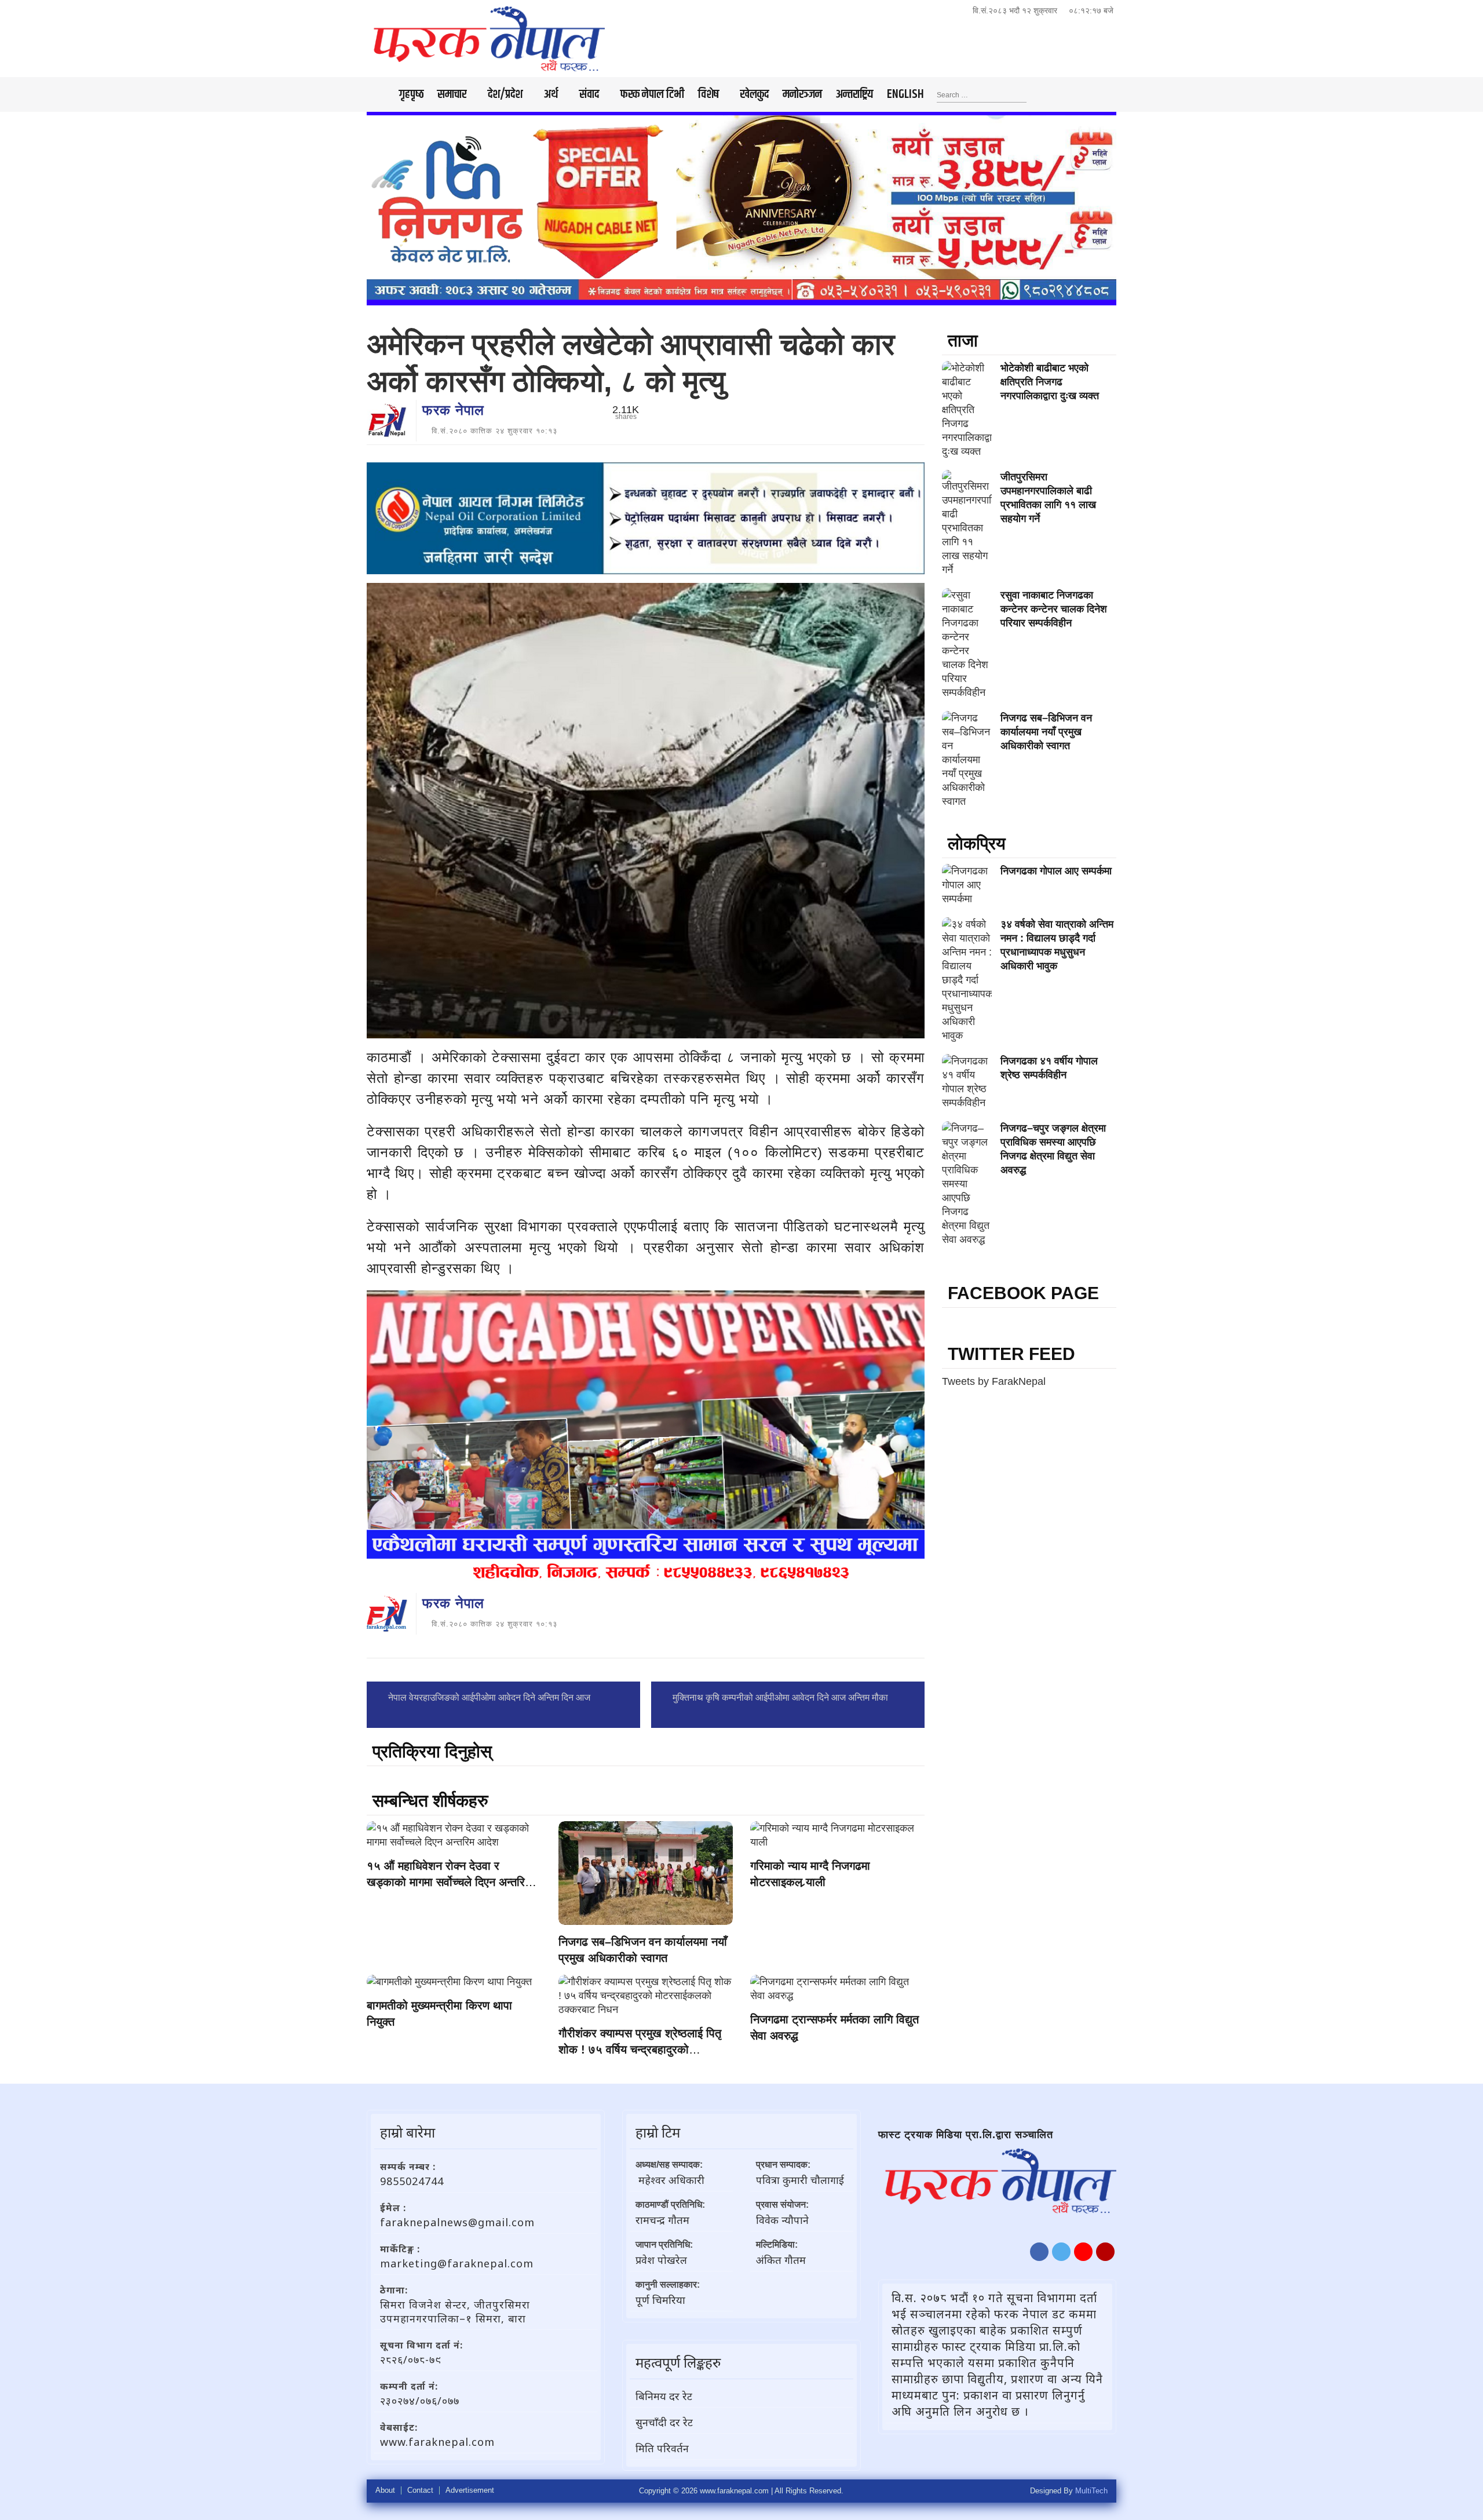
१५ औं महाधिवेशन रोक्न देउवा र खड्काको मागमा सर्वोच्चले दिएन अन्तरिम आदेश (449, 1882)
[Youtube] (1083, 2252)
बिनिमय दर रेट (664, 2396)
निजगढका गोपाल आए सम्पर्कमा (1056, 871)
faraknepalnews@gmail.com (457, 2222)
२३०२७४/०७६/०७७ (420, 2401)
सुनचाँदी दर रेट (664, 2422)
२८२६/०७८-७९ (411, 2359)
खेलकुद (755, 94)
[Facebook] (1039, 2252)
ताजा (963, 340)
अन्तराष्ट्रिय (854, 94)
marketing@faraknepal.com (457, 2263)
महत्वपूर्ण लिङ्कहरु (678, 2362)
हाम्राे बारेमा (408, 2132)
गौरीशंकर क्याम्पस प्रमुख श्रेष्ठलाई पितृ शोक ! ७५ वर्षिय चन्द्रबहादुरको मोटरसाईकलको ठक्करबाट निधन (640, 2049)
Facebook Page (1023, 1293)
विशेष (708, 94)
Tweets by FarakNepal (994, 1381)
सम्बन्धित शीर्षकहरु (430, 1801)
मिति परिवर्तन (662, 2448)
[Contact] (1105, 2252)
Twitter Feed (1011, 1354)
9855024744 (412, 2181)
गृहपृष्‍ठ (411, 94)
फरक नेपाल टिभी (652, 94)
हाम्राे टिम (658, 2132)
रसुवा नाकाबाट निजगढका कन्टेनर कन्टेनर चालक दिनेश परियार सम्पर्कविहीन (1054, 609)
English (905, 94)
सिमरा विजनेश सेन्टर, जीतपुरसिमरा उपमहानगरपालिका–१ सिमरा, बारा (455, 2311)
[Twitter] (1061, 2252)
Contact (420, 2490)
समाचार (452, 94)
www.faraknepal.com (437, 2442)
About (385, 2490)
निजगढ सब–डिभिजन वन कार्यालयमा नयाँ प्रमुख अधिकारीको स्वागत (1046, 732)
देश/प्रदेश (505, 94)
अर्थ (551, 94)
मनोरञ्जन (802, 94)
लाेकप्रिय (977, 843)
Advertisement (470, 2490)
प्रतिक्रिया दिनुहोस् (432, 1751)
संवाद (589, 94)
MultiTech (1091, 2491)
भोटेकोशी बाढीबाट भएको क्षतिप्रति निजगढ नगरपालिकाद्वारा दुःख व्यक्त (1050, 382)
